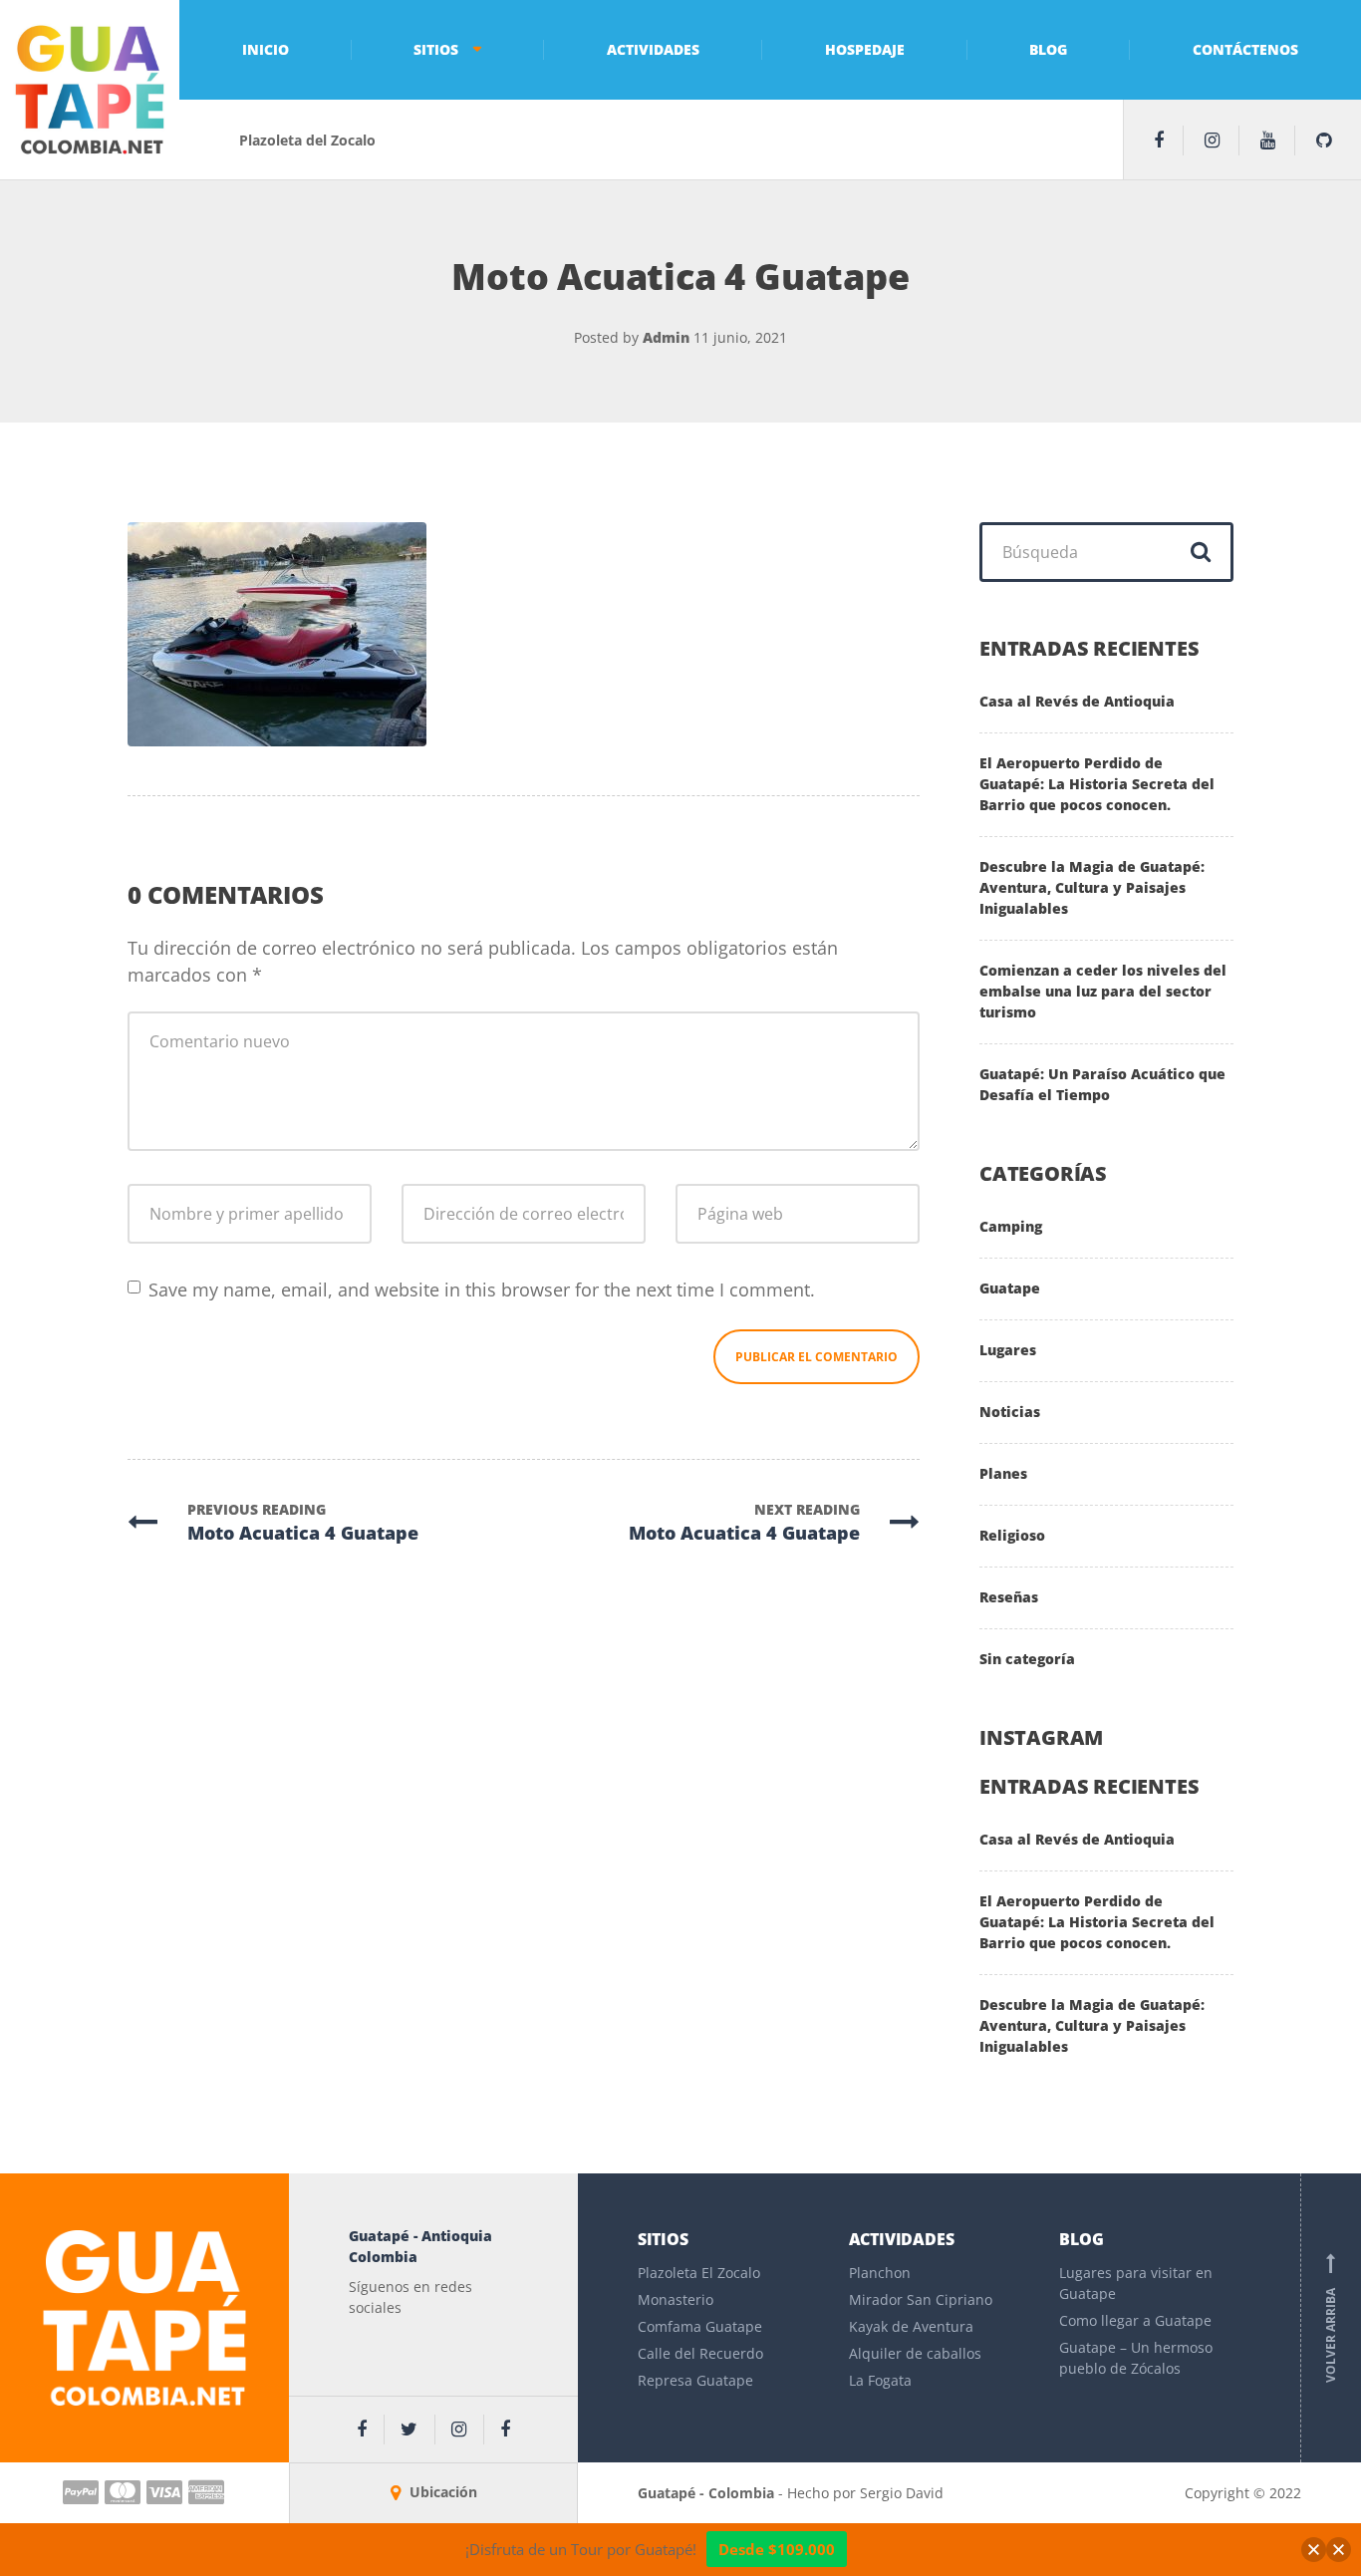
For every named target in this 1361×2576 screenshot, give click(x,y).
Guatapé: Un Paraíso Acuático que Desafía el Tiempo (1102, 1084)
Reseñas (1009, 1597)
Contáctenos (1245, 49)
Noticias (1010, 1412)
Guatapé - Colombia (708, 2493)
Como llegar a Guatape (1135, 2320)
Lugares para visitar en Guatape (1136, 2283)
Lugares (1008, 1350)
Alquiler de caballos (915, 2353)
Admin (666, 337)
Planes (1003, 1473)
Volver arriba (1331, 2318)
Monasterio (676, 2299)
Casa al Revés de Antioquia (1077, 701)
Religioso (1012, 1535)
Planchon (880, 2273)
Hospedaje (865, 49)
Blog (1048, 49)
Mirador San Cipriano (921, 2299)
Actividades (653, 49)
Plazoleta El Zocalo (699, 2273)
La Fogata (880, 2380)
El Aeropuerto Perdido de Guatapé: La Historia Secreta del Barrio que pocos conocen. (1097, 784)
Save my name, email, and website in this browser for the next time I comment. (482, 1289)
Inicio (266, 49)
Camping (1011, 1226)
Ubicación (441, 2492)
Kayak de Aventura (911, 2326)
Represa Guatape (695, 2380)
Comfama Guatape (700, 2326)
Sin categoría (1027, 1659)
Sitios (436, 49)
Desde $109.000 (777, 2549)
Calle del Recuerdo (700, 2353)
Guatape (1010, 1288)
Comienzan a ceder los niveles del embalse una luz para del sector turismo (1103, 991)
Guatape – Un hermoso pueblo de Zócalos (1136, 2358)
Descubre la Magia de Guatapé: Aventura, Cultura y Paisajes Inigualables (1092, 887)
